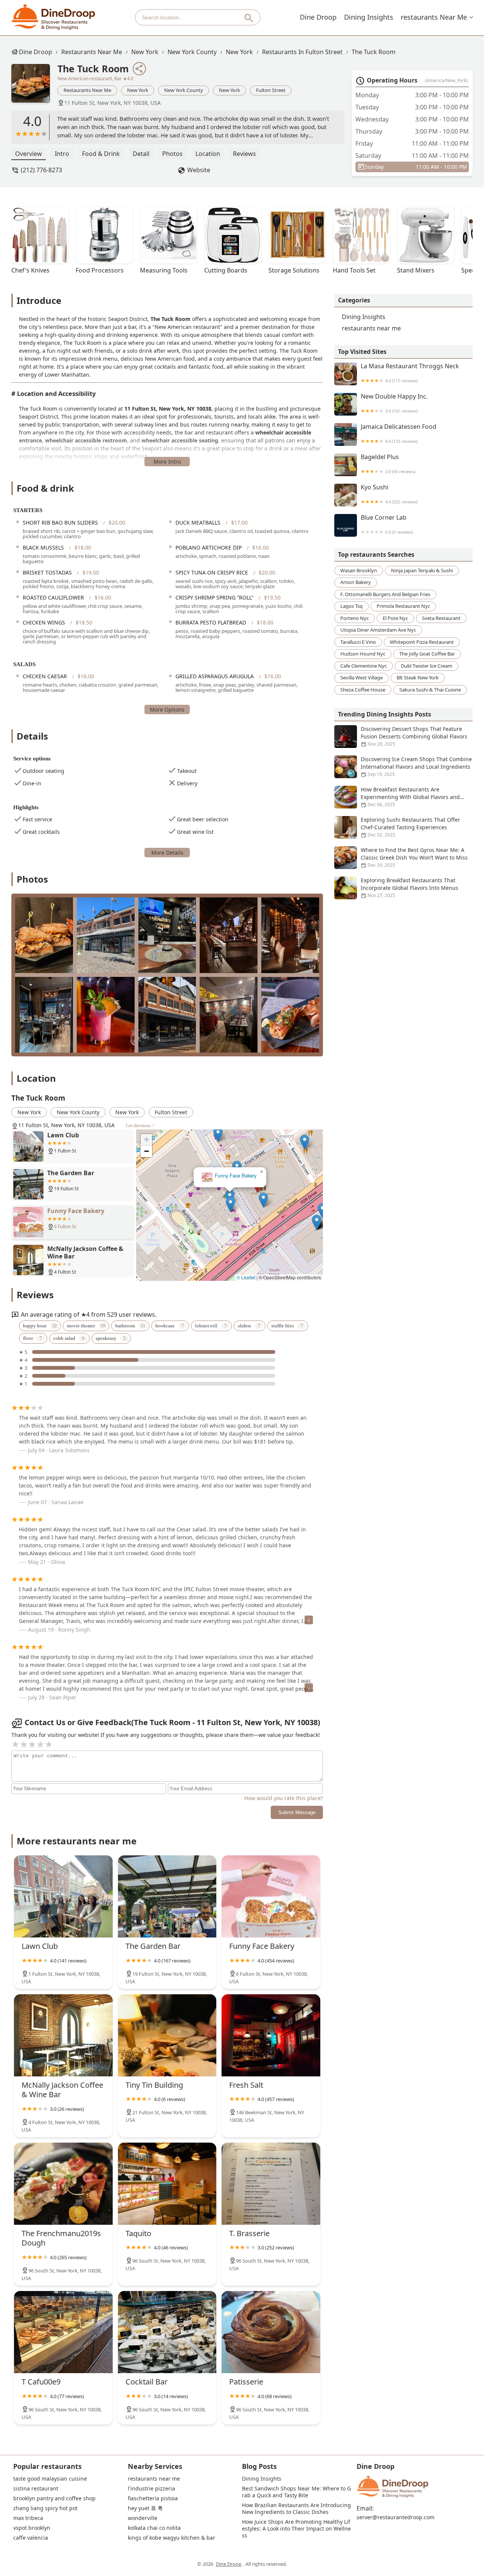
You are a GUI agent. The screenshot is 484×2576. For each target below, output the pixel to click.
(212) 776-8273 (41, 170)
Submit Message (297, 1812)
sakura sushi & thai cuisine (430, 690)
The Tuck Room (374, 52)
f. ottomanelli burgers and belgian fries (385, 594)
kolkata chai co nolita (154, 2528)
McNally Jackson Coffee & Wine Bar (230, 1176)
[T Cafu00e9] (63, 2332)
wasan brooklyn (359, 570)
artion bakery (356, 582)
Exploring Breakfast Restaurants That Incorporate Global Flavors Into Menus (410, 888)
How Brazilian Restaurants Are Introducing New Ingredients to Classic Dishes (297, 2509)
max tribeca (28, 2518)
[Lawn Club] (63, 1896)
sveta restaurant (441, 618)
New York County (192, 52)
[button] (263, 1193)
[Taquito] (167, 2184)
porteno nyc (354, 618)
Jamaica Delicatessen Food (399, 434)
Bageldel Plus (388, 464)
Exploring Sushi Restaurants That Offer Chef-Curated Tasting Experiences (410, 827)
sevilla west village (361, 677)
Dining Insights (369, 17)
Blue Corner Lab (387, 524)
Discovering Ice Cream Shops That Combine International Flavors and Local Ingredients (416, 766)
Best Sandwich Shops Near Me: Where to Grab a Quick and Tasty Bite (296, 2492)
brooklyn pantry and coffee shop (54, 2498)
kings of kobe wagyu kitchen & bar (171, 2538)
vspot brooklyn (32, 2528)
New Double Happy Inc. (394, 403)
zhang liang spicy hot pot (45, 2508)
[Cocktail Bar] (167, 2332)
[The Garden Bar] (167, 1896)
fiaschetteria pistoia (153, 2498)
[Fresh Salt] (271, 2035)
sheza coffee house (363, 690)
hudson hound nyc (363, 654)
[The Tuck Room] (34, 87)
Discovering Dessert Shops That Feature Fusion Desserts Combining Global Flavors (414, 736)
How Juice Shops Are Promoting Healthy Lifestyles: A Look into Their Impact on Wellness (296, 2529)
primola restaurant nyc (403, 606)
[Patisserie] (271, 2332)
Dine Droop (318, 17)
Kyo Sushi (389, 494)
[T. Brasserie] (271, 2184)
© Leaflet (246, 1277)
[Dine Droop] (54, 17)
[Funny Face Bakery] (271, 1896)
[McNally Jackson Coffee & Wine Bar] (63, 2035)
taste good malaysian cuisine (50, 2479)
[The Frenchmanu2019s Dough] (63, 2184)
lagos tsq (351, 606)
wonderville (143, 2518)
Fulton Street (271, 90)
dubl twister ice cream (427, 666)
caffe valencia (31, 2538)
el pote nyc (395, 618)
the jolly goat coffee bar (427, 654)
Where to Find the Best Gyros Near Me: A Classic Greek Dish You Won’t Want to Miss (414, 857)
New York (145, 52)
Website (199, 170)
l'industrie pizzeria (151, 2489)
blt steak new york (418, 677)
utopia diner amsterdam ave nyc (378, 630)
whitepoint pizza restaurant (422, 642)
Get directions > (140, 1126)
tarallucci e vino (358, 642)
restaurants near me (434, 17)
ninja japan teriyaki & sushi (422, 570)
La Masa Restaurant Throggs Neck (410, 373)
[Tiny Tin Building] (167, 2035)
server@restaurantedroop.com (396, 2517)
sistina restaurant (36, 2489)
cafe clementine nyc (364, 666)
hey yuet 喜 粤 (145, 2508)
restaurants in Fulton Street (302, 52)
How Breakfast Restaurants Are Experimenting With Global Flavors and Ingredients (410, 797)
